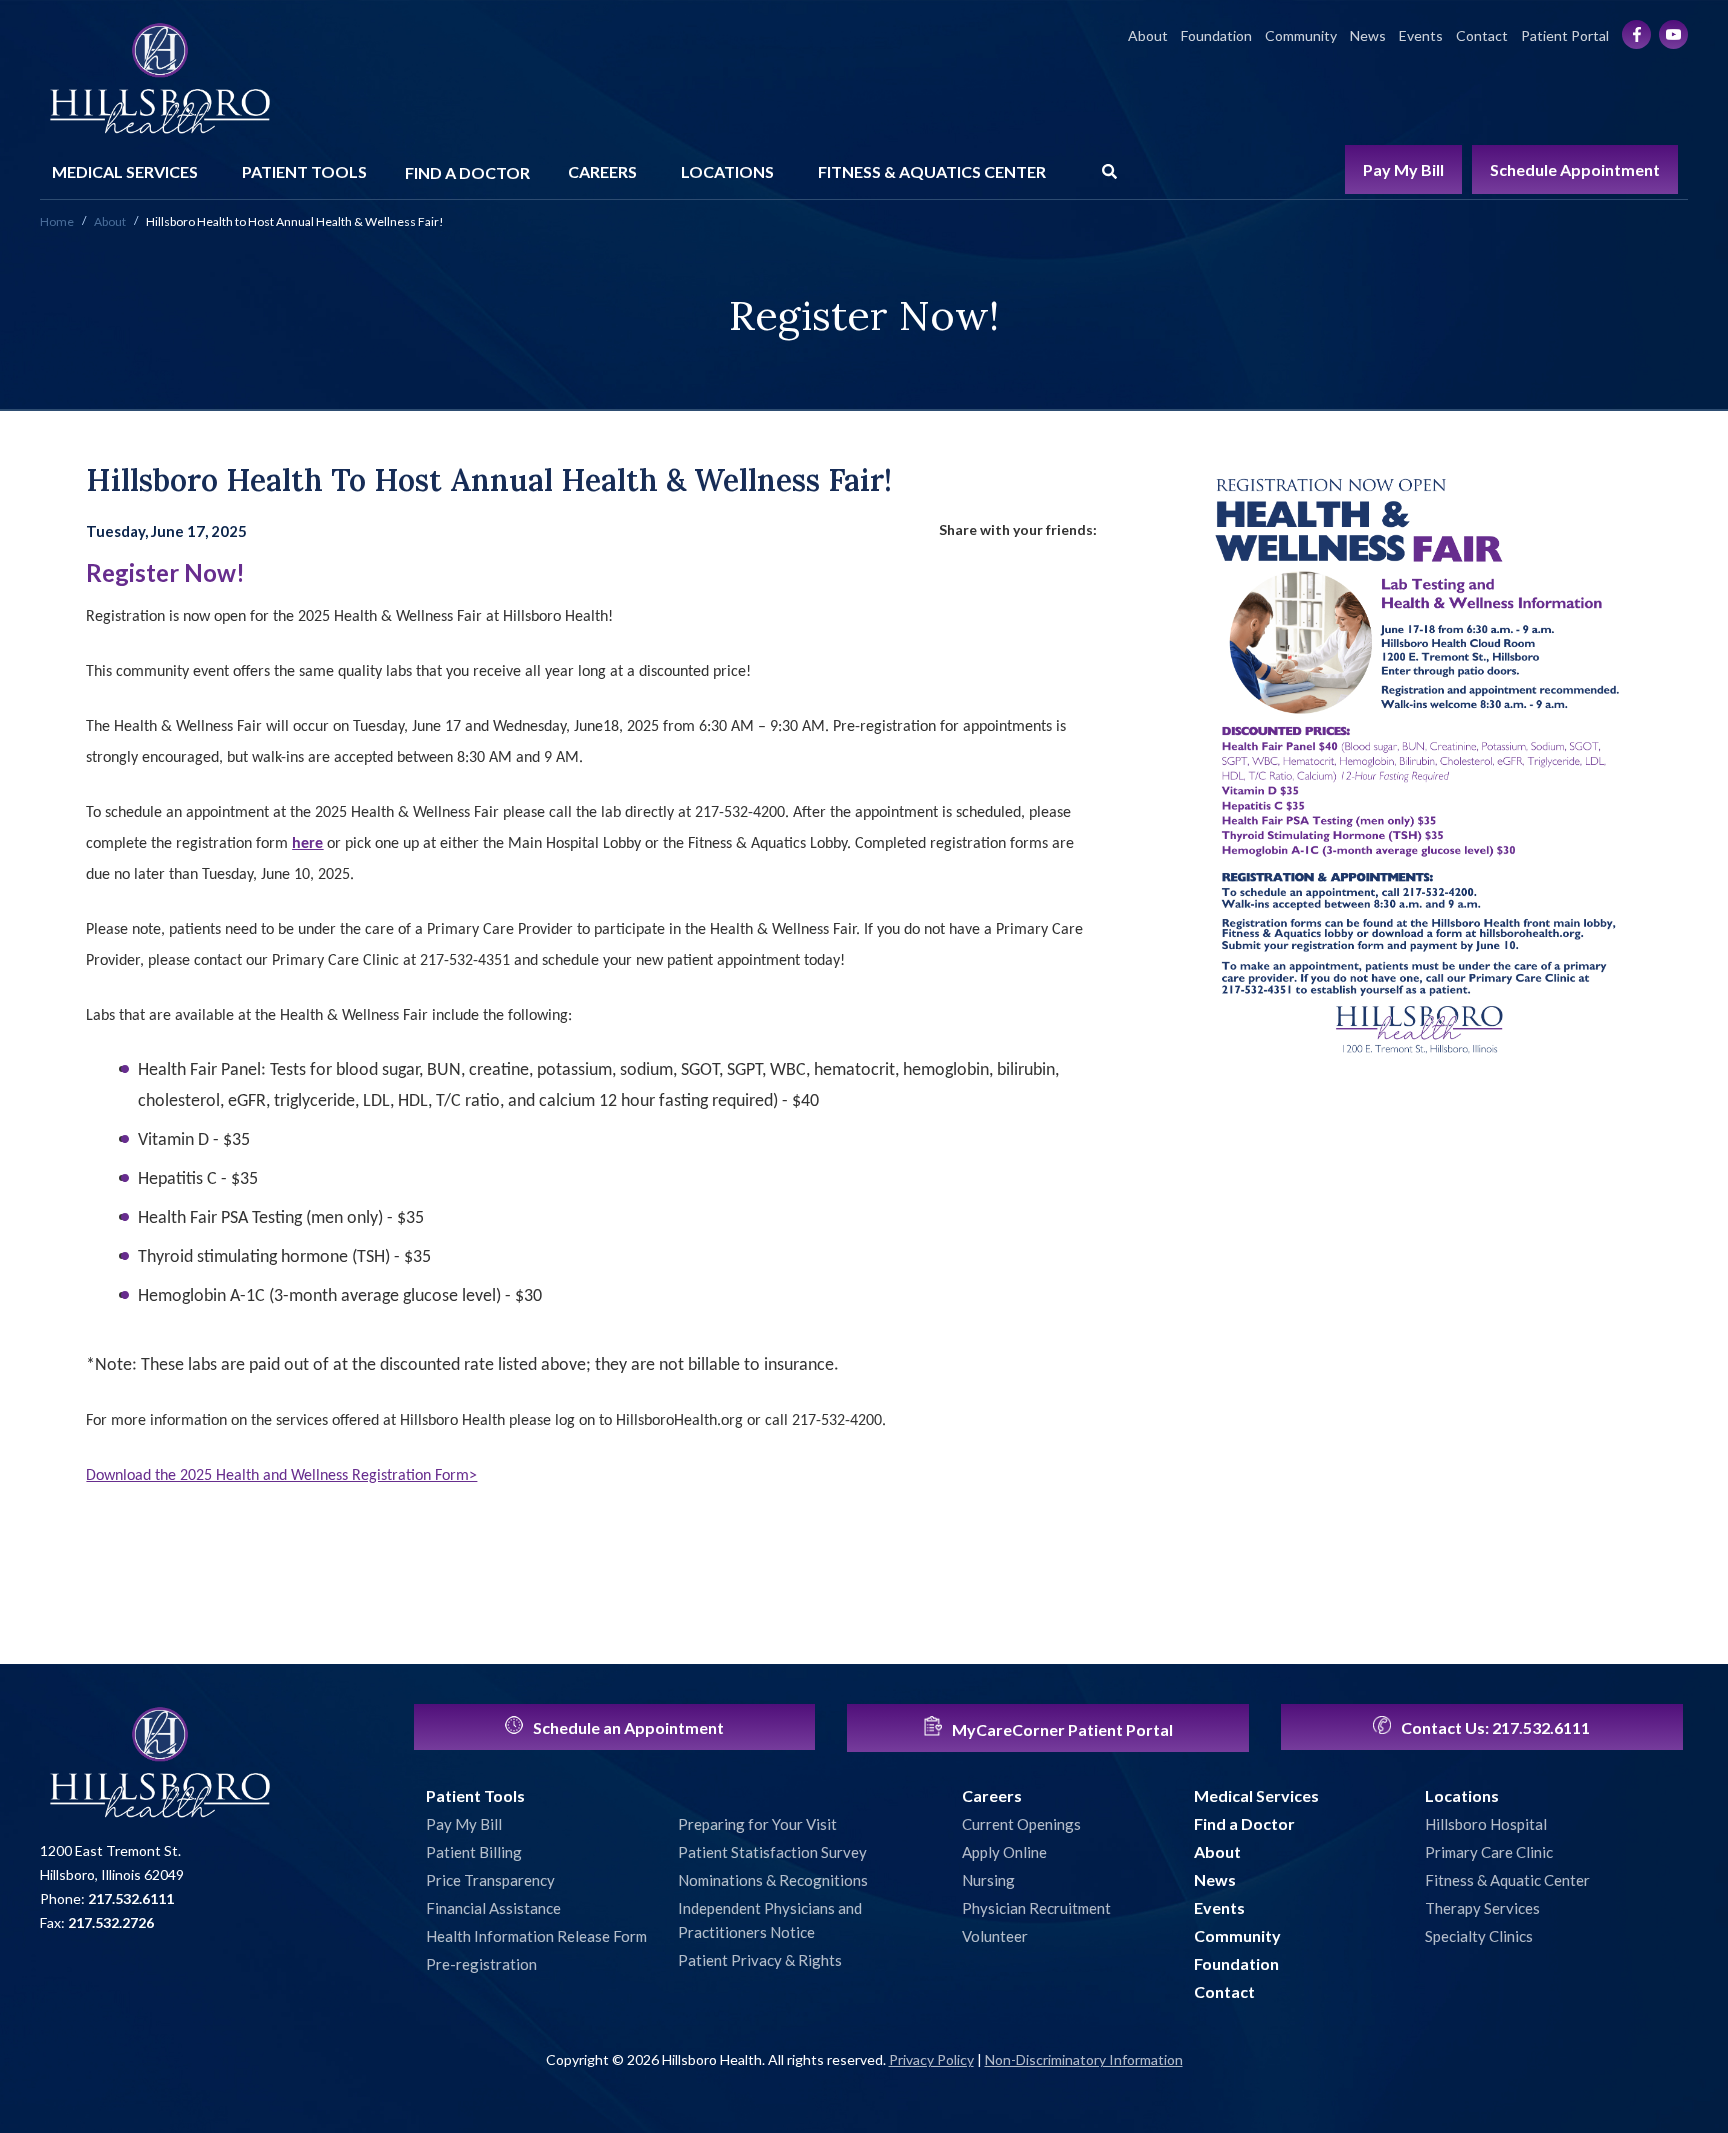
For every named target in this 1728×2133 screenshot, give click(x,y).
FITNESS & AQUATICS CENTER (932, 171)
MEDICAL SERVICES (125, 171)
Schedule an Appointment (627, 1727)
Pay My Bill (1403, 169)
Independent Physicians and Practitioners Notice (770, 1920)
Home (57, 221)
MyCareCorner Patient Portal (1061, 1729)
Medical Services (1256, 1795)
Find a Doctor (1244, 1823)
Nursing (988, 1880)
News (1368, 35)
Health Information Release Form (536, 1936)
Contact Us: (1494, 1727)
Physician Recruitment (1036, 1908)
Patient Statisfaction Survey (772, 1852)
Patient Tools (475, 1795)
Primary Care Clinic (1489, 1852)
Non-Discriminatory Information (1084, 2059)
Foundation (1216, 35)
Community (1301, 35)
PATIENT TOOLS (304, 171)
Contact (1482, 35)
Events (1421, 35)
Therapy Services (1482, 1908)
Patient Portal (1565, 35)
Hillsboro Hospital (1486, 1824)
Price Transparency (490, 1880)
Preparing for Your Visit (757, 1824)
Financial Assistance (493, 1908)
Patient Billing (474, 1852)
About (1148, 35)
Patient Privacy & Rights (760, 1960)
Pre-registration (481, 1964)
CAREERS (602, 171)
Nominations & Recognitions (773, 1880)
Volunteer (995, 1936)
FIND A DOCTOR (467, 172)
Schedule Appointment (1575, 169)
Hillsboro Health (160, 80)
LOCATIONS (727, 171)
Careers (992, 1795)
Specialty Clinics (1479, 1936)
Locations (1462, 1795)
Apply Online (1004, 1852)
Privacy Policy (931, 2059)
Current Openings (1021, 1824)
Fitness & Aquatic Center (1507, 1880)
